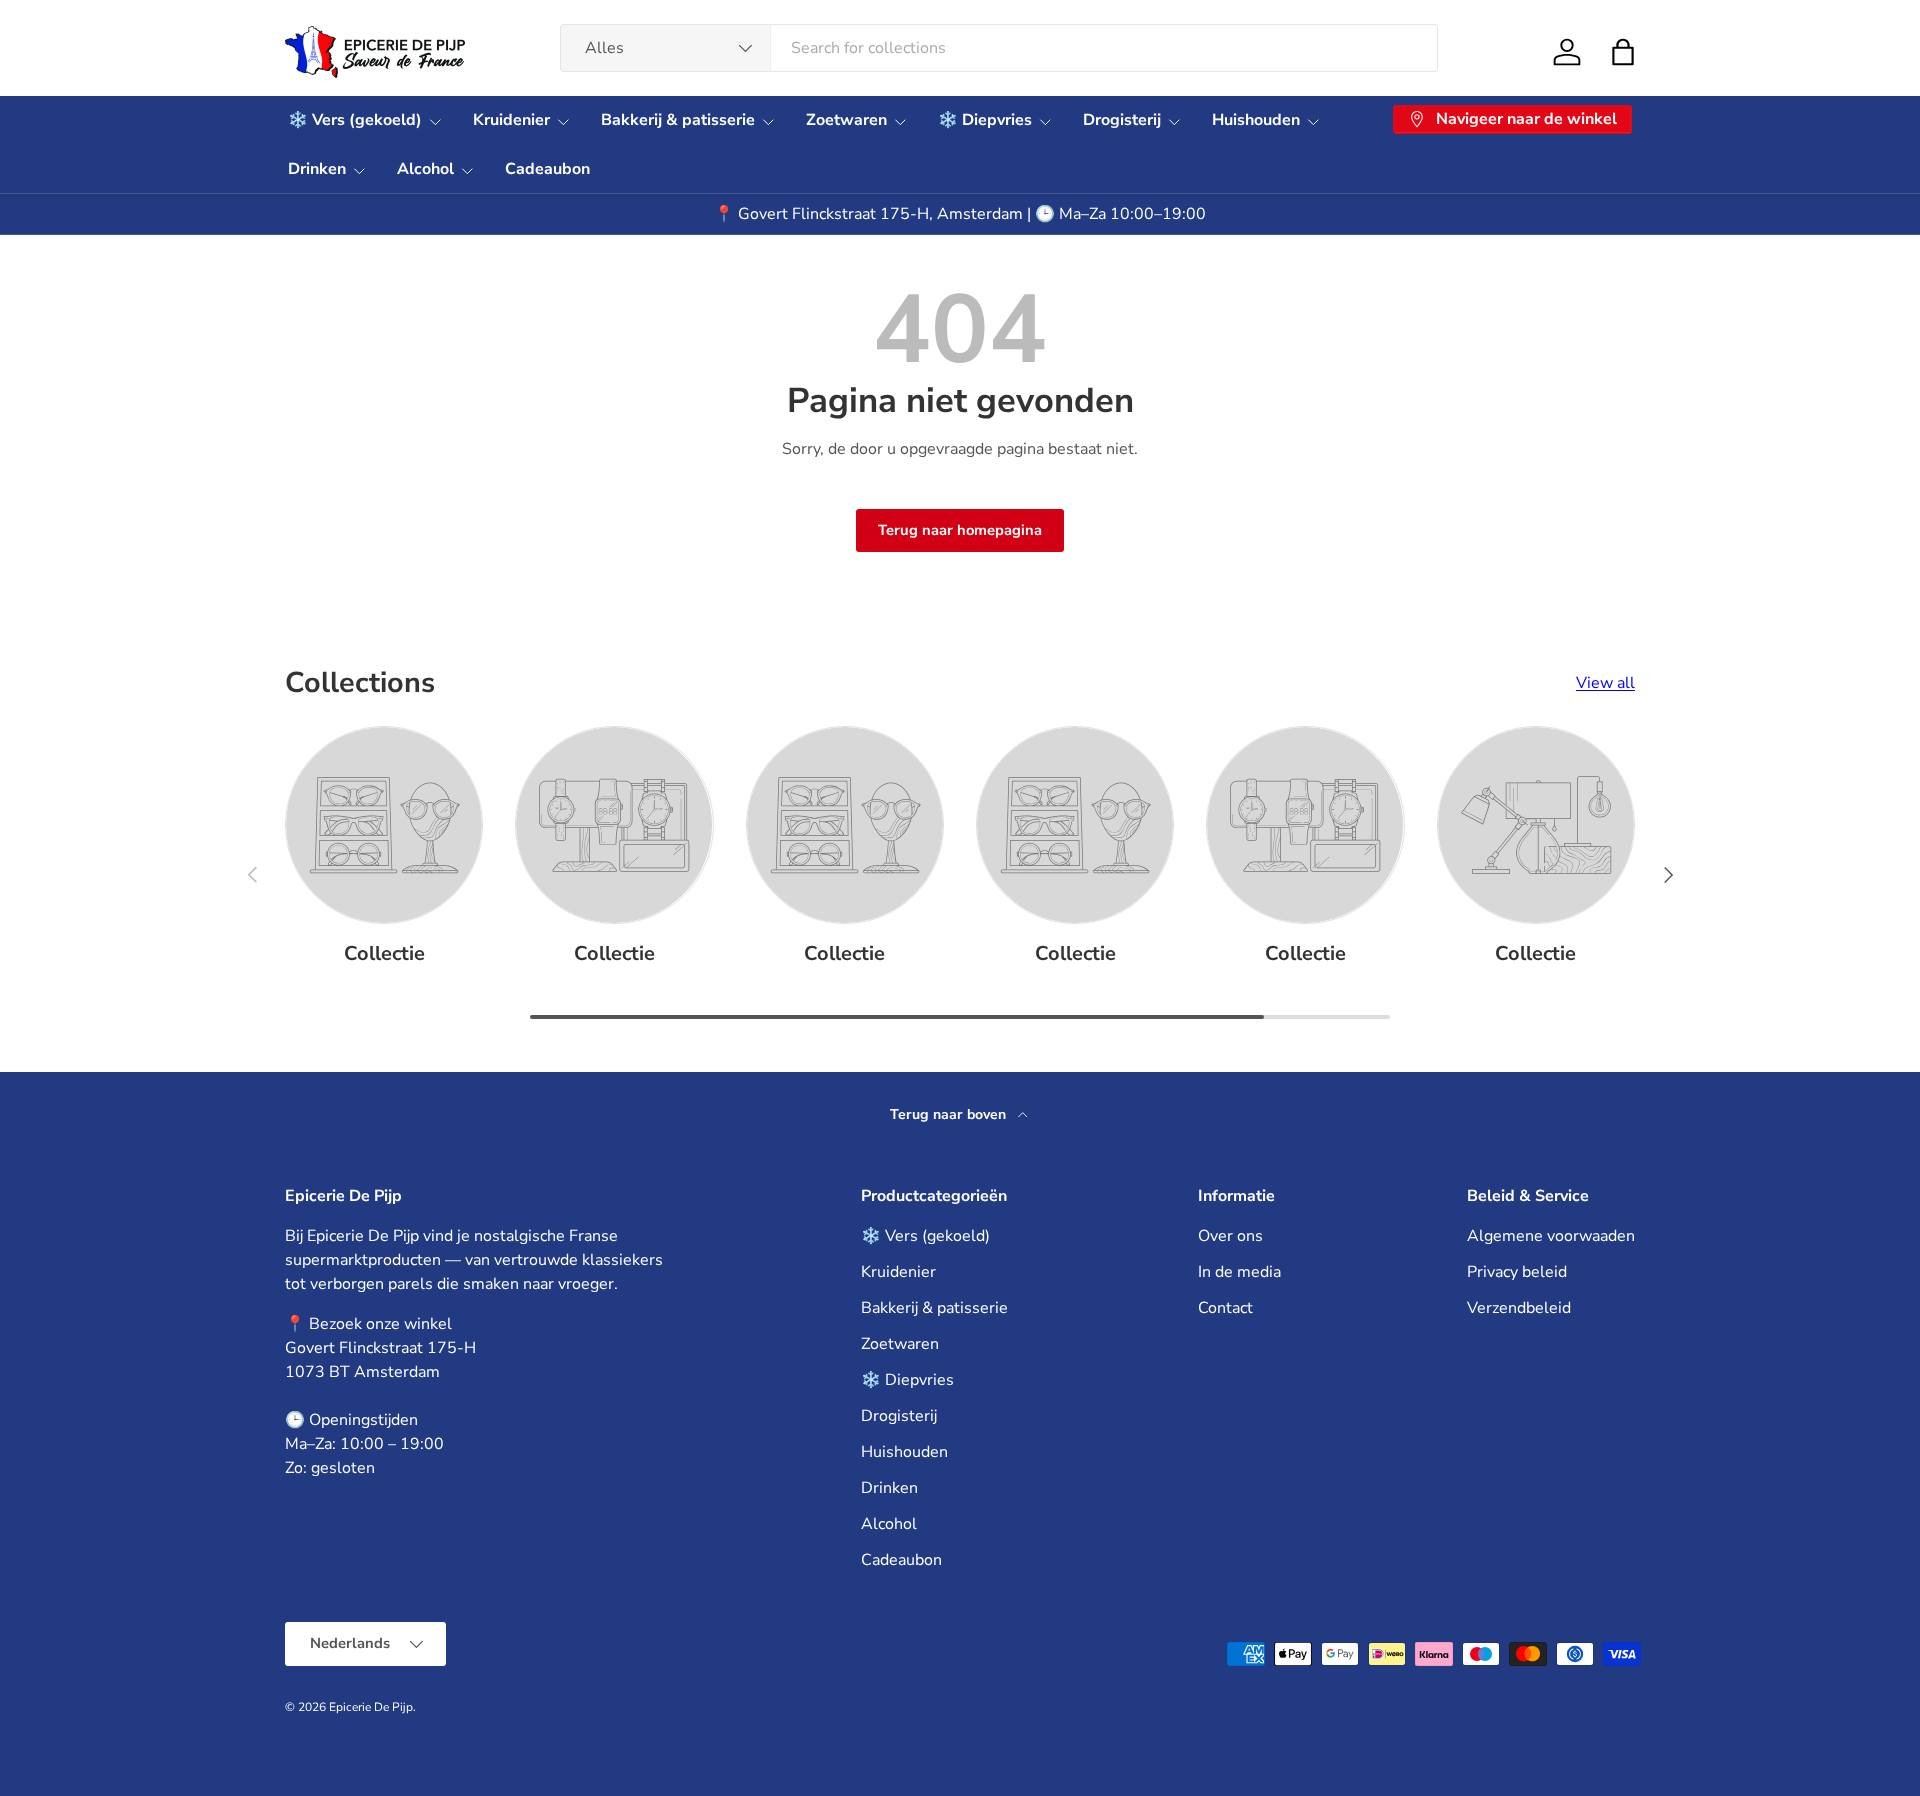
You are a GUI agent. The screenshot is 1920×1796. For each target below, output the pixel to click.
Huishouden (1256, 120)
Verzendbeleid (1519, 1308)
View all (1605, 683)
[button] (1623, 52)
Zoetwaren (846, 120)
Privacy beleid (1517, 1272)
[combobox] (999, 48)
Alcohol (425, 169)
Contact (1225, 1308)
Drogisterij (1122, 120)
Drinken (317, 169)
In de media (1239, 1272)
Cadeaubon (547, 169)
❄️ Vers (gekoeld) (355, 120)
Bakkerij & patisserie (678, 120)
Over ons (1230, 1236)
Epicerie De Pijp (371, 1707)
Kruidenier (511, 120)
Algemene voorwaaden (1551, 1236)
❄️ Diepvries (985, 120)
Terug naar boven (950, 1114)
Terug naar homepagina (960, 530)
